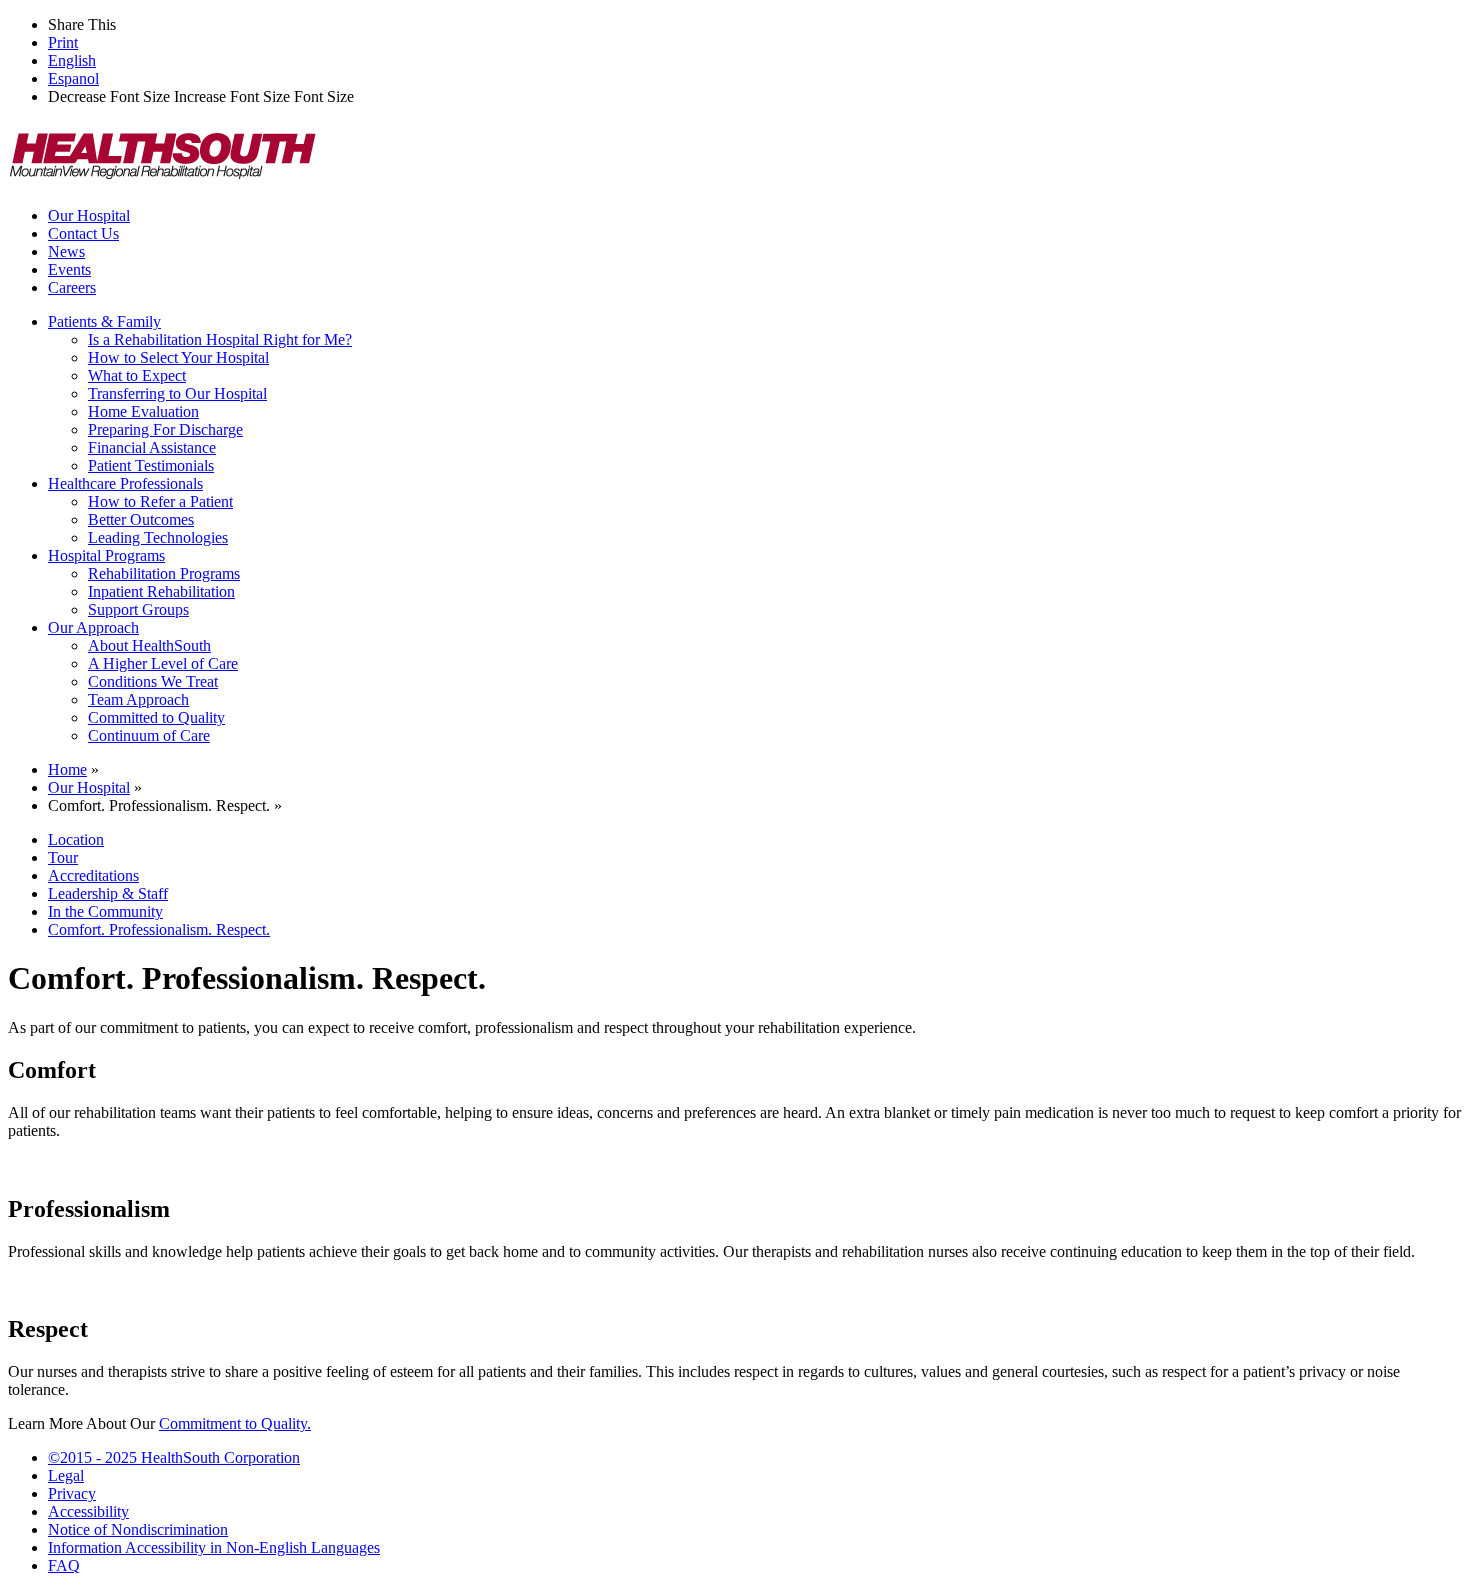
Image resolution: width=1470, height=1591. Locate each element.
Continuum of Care (149, 735)
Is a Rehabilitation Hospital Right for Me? (220, 339)
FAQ (64, 1565)
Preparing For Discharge (165, 429)
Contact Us (83, 233)
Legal (66, 1475)
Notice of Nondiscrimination (138, 1529)
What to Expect (137, 375)
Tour (63, 857)
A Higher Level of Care (163, 663)
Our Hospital (89, 215)
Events (69, 269)
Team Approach (138, 699)
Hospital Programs (106, 555)
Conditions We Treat (153, 681)
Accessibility (88, 1511)
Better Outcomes (141, 519)
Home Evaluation (143, 411)
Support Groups (138, 609)
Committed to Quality (156, 717)
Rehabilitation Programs (164, 573)
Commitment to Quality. (235, 1423)
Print (63, 42)
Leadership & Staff (108, 893)
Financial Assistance (152, 447)
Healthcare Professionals (125, 483)
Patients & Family (104, 321)
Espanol (73, 78)
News (66, 251)
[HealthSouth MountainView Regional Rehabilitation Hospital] (163, 181)
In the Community (105, 911)
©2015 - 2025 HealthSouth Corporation (174, 1457)
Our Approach (93, 627)
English (72, 60)
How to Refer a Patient (160, 501)
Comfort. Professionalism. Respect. (159, 929)
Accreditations (93, 875)
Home (67, 769)
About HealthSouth (149, 645)
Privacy (72, 1493)
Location (76, 839)
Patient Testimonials (151, 465)
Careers (72, 287)
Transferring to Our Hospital (177, 393)
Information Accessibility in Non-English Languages (214, 1547)
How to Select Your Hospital (178, 357)
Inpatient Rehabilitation (161, 591)
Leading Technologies (158, 537)
